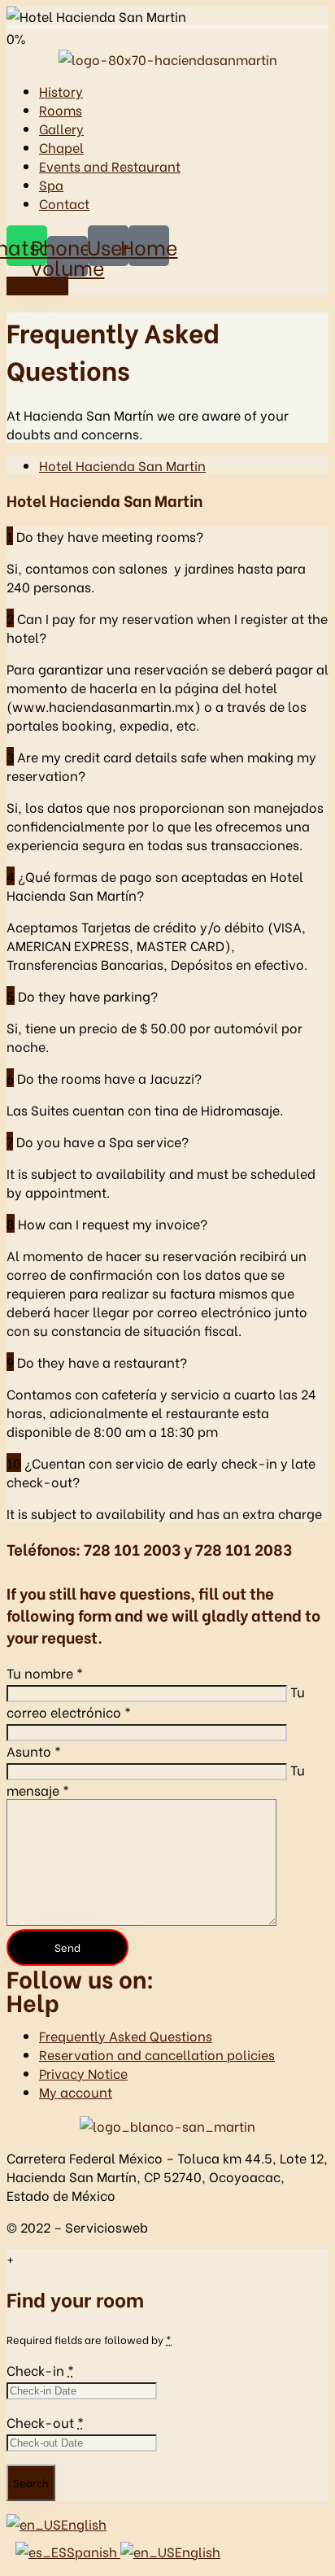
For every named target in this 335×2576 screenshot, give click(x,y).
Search (31, 2482)
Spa (51, 184)
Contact (64, 203)
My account (76, 2091)
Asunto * (34, 1751)
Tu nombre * (45, 1672)
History (61, 91)
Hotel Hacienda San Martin (122, 465)
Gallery (61, 128)
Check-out (45, 2422)
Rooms (61, 109)
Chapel (61, 147)
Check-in (40, 2370)
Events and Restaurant (110, 166)
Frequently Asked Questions (126, 2035)
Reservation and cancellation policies (157, 2054)
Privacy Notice (83, 2073)
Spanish (94, 2551)
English (84, 2524)
